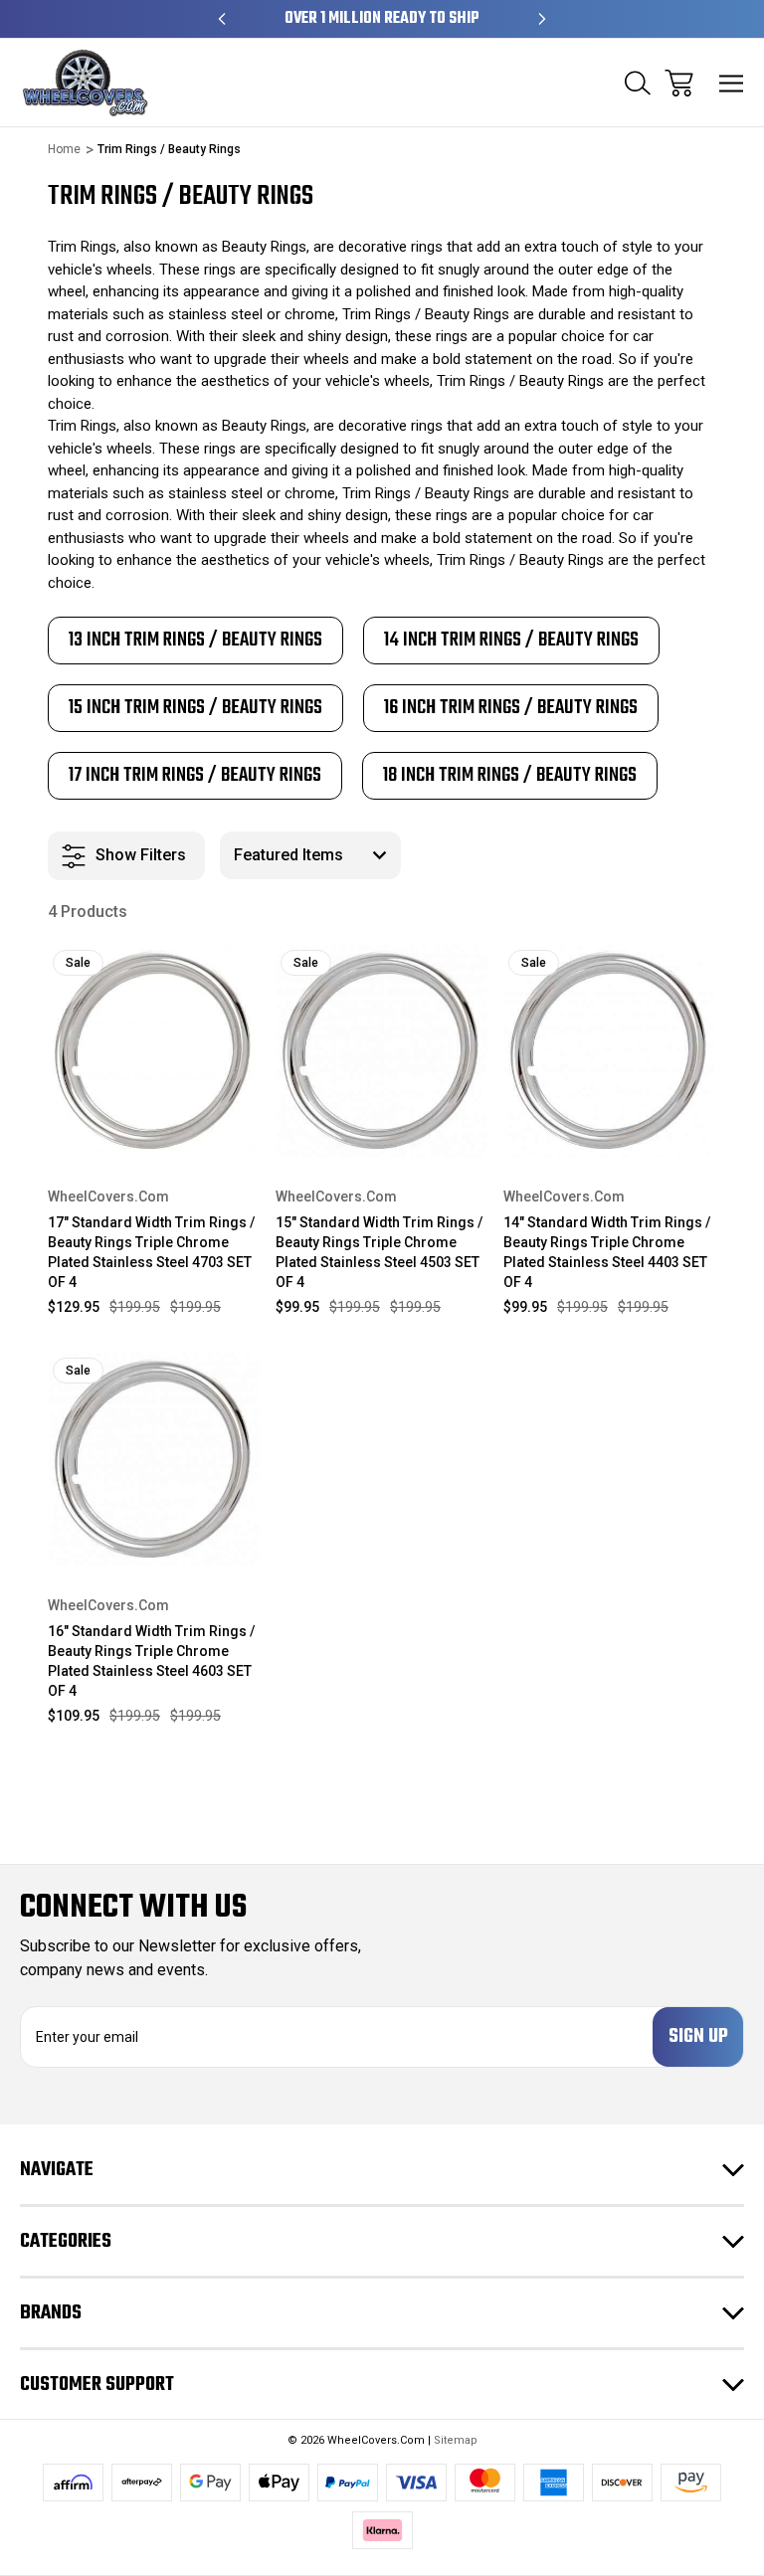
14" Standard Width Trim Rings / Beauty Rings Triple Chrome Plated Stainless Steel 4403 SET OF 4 (607, 1252)
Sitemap (456, 2440)
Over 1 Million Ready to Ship (382, 19)
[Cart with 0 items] (679, 83)
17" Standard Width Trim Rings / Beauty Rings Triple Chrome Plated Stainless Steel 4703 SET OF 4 (151, 1252)
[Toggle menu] (732, 83)
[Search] (638, 83)
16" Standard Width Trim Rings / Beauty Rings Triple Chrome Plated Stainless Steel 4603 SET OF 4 (151, 1661)
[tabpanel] (195, 641)
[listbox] (310, 855)
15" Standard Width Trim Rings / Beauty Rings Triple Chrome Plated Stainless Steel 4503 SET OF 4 (379, 1252)
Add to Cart (154, 1130)
